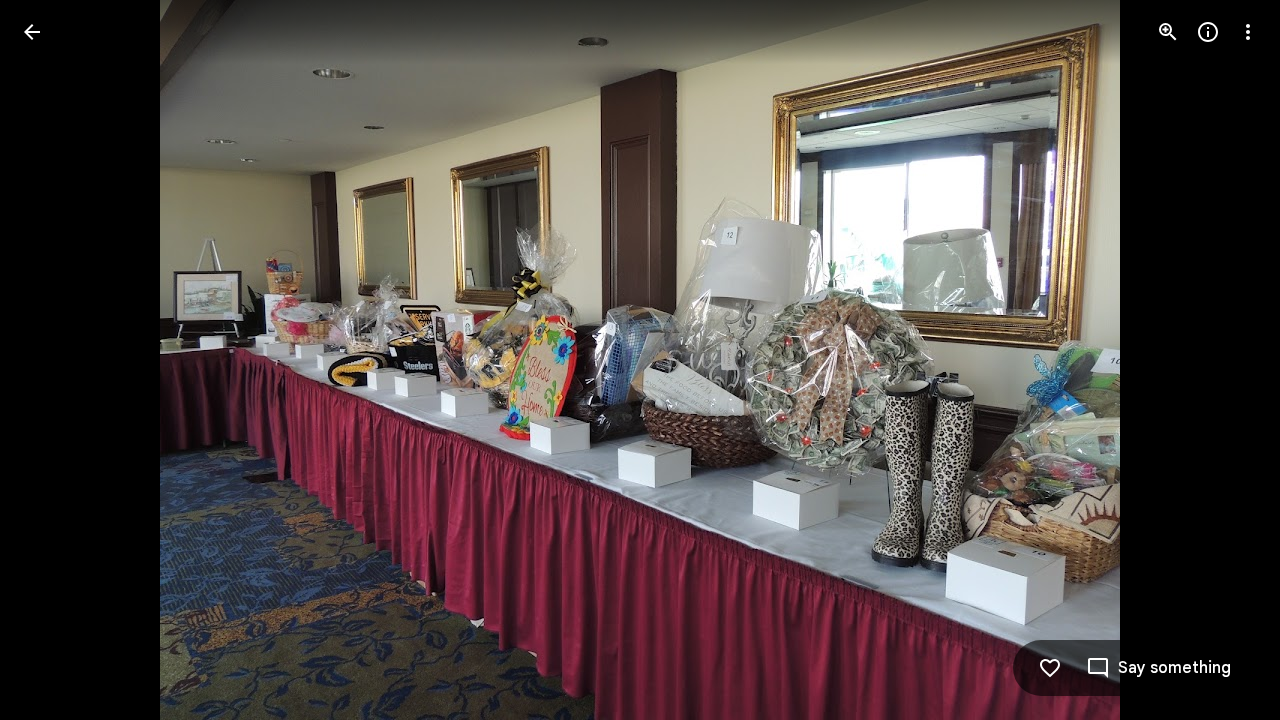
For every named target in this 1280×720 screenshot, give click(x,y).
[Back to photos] (32, 32)
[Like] (1050, 668)
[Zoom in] (1168, 32)
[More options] (1248, 32)
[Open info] (1208, 32)
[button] (56, 360)
